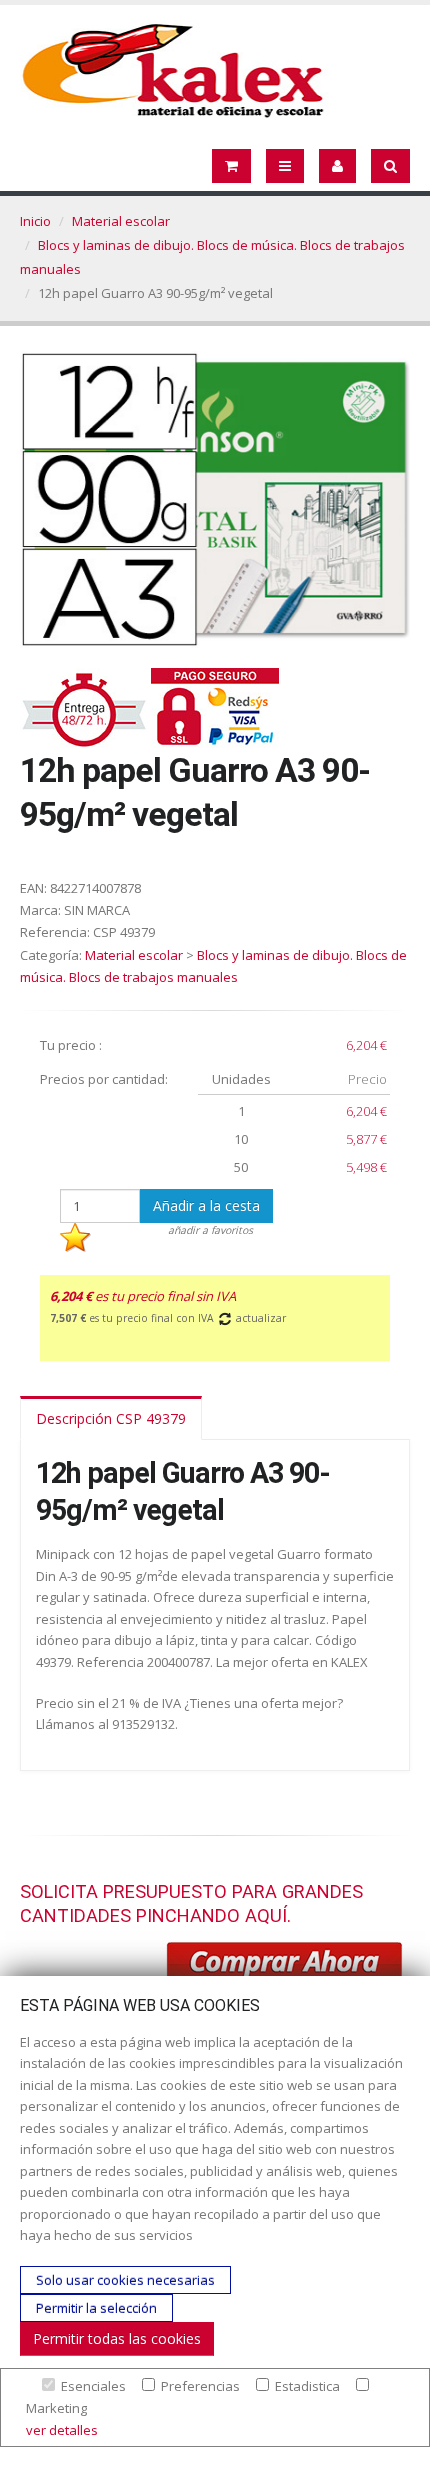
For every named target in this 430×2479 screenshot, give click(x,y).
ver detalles (62, 2430)
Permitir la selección (96, 2308)
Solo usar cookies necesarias (125, 2280)
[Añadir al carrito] (285, 1965)
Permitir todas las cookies (117, 2338)
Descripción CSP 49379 (111, 1418)
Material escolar (121, 221)
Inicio (35, 221)
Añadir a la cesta (206, 1205)
